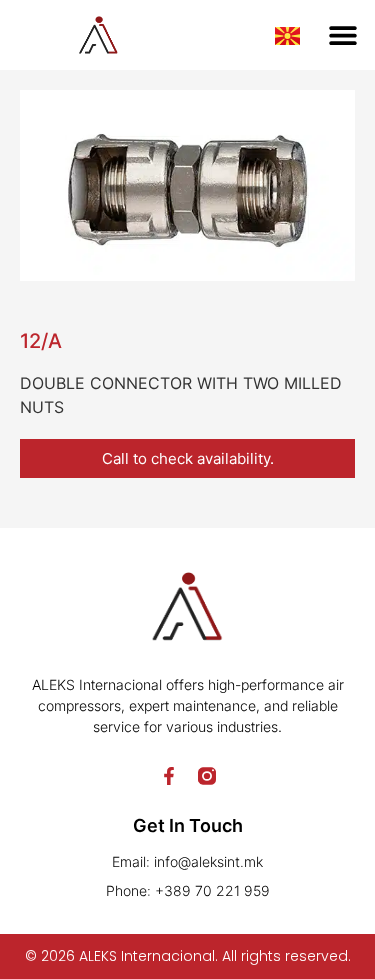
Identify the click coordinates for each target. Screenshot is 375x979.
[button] (342, 35)
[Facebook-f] (169, 776)
